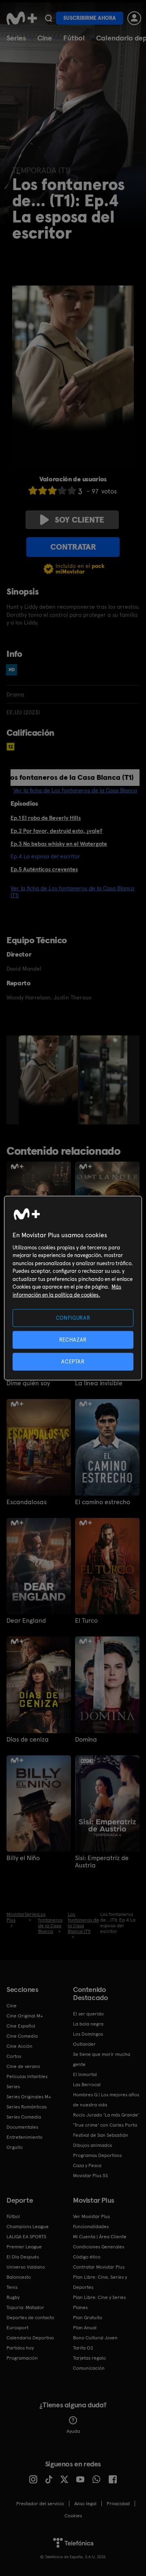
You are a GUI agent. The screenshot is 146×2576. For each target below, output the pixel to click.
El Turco (86, 1621)
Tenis (12, 2287)
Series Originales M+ (29, 2097)
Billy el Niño (23, 1858)
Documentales (22, 2127)
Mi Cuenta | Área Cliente (100, 2237)
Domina (86, 1740)
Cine (45, 38)
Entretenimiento (25, 2137)
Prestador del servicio (40, 2504)
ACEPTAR (73, 1362)
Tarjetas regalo (89, 2358)
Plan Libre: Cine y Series (99, 2297)
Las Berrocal (87, 2085)
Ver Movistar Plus (91, 2216)
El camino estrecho (103, 1502)
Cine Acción (19, 2046)
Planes (80, 2307)
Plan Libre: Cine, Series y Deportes (100, 2282)
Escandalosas (27, 1502)
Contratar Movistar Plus (99, 2267)
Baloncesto (19, 2277)
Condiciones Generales (99, 2247)
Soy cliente (79, 520)
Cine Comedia (22, 2036)
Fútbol (74, 38)
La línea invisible (99, 1383)
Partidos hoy (20, 2348)
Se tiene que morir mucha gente (102, 2059)
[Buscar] (48, 18)
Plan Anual (85, 2328)
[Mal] (43, 490)
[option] (49, 1080)
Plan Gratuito (88, 2318)
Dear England (26, 1621)
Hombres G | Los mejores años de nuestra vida (106, 2100)
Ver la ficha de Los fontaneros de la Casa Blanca (75, 790)
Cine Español (21, 2026)
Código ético (87, 2257)
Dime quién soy (28, 1383)
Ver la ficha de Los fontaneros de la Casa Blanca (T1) (72, 892)
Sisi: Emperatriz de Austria (102, 1862)
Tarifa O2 (83, 2348)
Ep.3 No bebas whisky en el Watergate (59, 844)
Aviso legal (85, 2504)
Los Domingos (88, 2034)
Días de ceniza (28, 1740)
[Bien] (62, 490)
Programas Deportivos (97, 2155)
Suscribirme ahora (90, 18)
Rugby (13, 2297)
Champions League (28, 2227)
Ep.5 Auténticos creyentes (44, 869)
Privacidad (118, 2504)
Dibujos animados (92, 2145)
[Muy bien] (72, 490)
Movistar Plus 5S (90, 2176)
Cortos (14, 2056)
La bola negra (88, 2024)
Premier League (24, 2247)
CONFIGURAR (73, 1318)
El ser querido (88, 2014)
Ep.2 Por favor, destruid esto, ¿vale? (56, 831)
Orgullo (15, 2147)
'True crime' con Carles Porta (105, 2125)
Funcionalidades (91, 2227)
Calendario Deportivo (30, 2338)
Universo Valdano (26, 2267)
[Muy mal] (33, 490)
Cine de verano (23, 2066)
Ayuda (73, 2431)
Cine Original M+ (25, 2016)
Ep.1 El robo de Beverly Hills (46, 818)
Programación (22, 2358)
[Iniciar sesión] (134, 18)
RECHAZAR (73, 1339)
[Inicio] (22, 18)
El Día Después (23, 2257)
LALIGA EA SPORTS (26, 2237)
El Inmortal (85, 2074)
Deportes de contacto (30, 2318)
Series (16, 38)
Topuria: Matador (25, 2307)
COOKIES (73, 2516)
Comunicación (89, 2368)
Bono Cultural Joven (95, 2338)
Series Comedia (24, 2117)
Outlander (84, 2044)
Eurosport (17, 2328)
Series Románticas (27, 2107)
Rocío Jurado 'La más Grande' (106, 2115)
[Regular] (52, 490)
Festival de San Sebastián (101, 2135)
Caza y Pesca (87, 2165)
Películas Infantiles (27, 2076)
